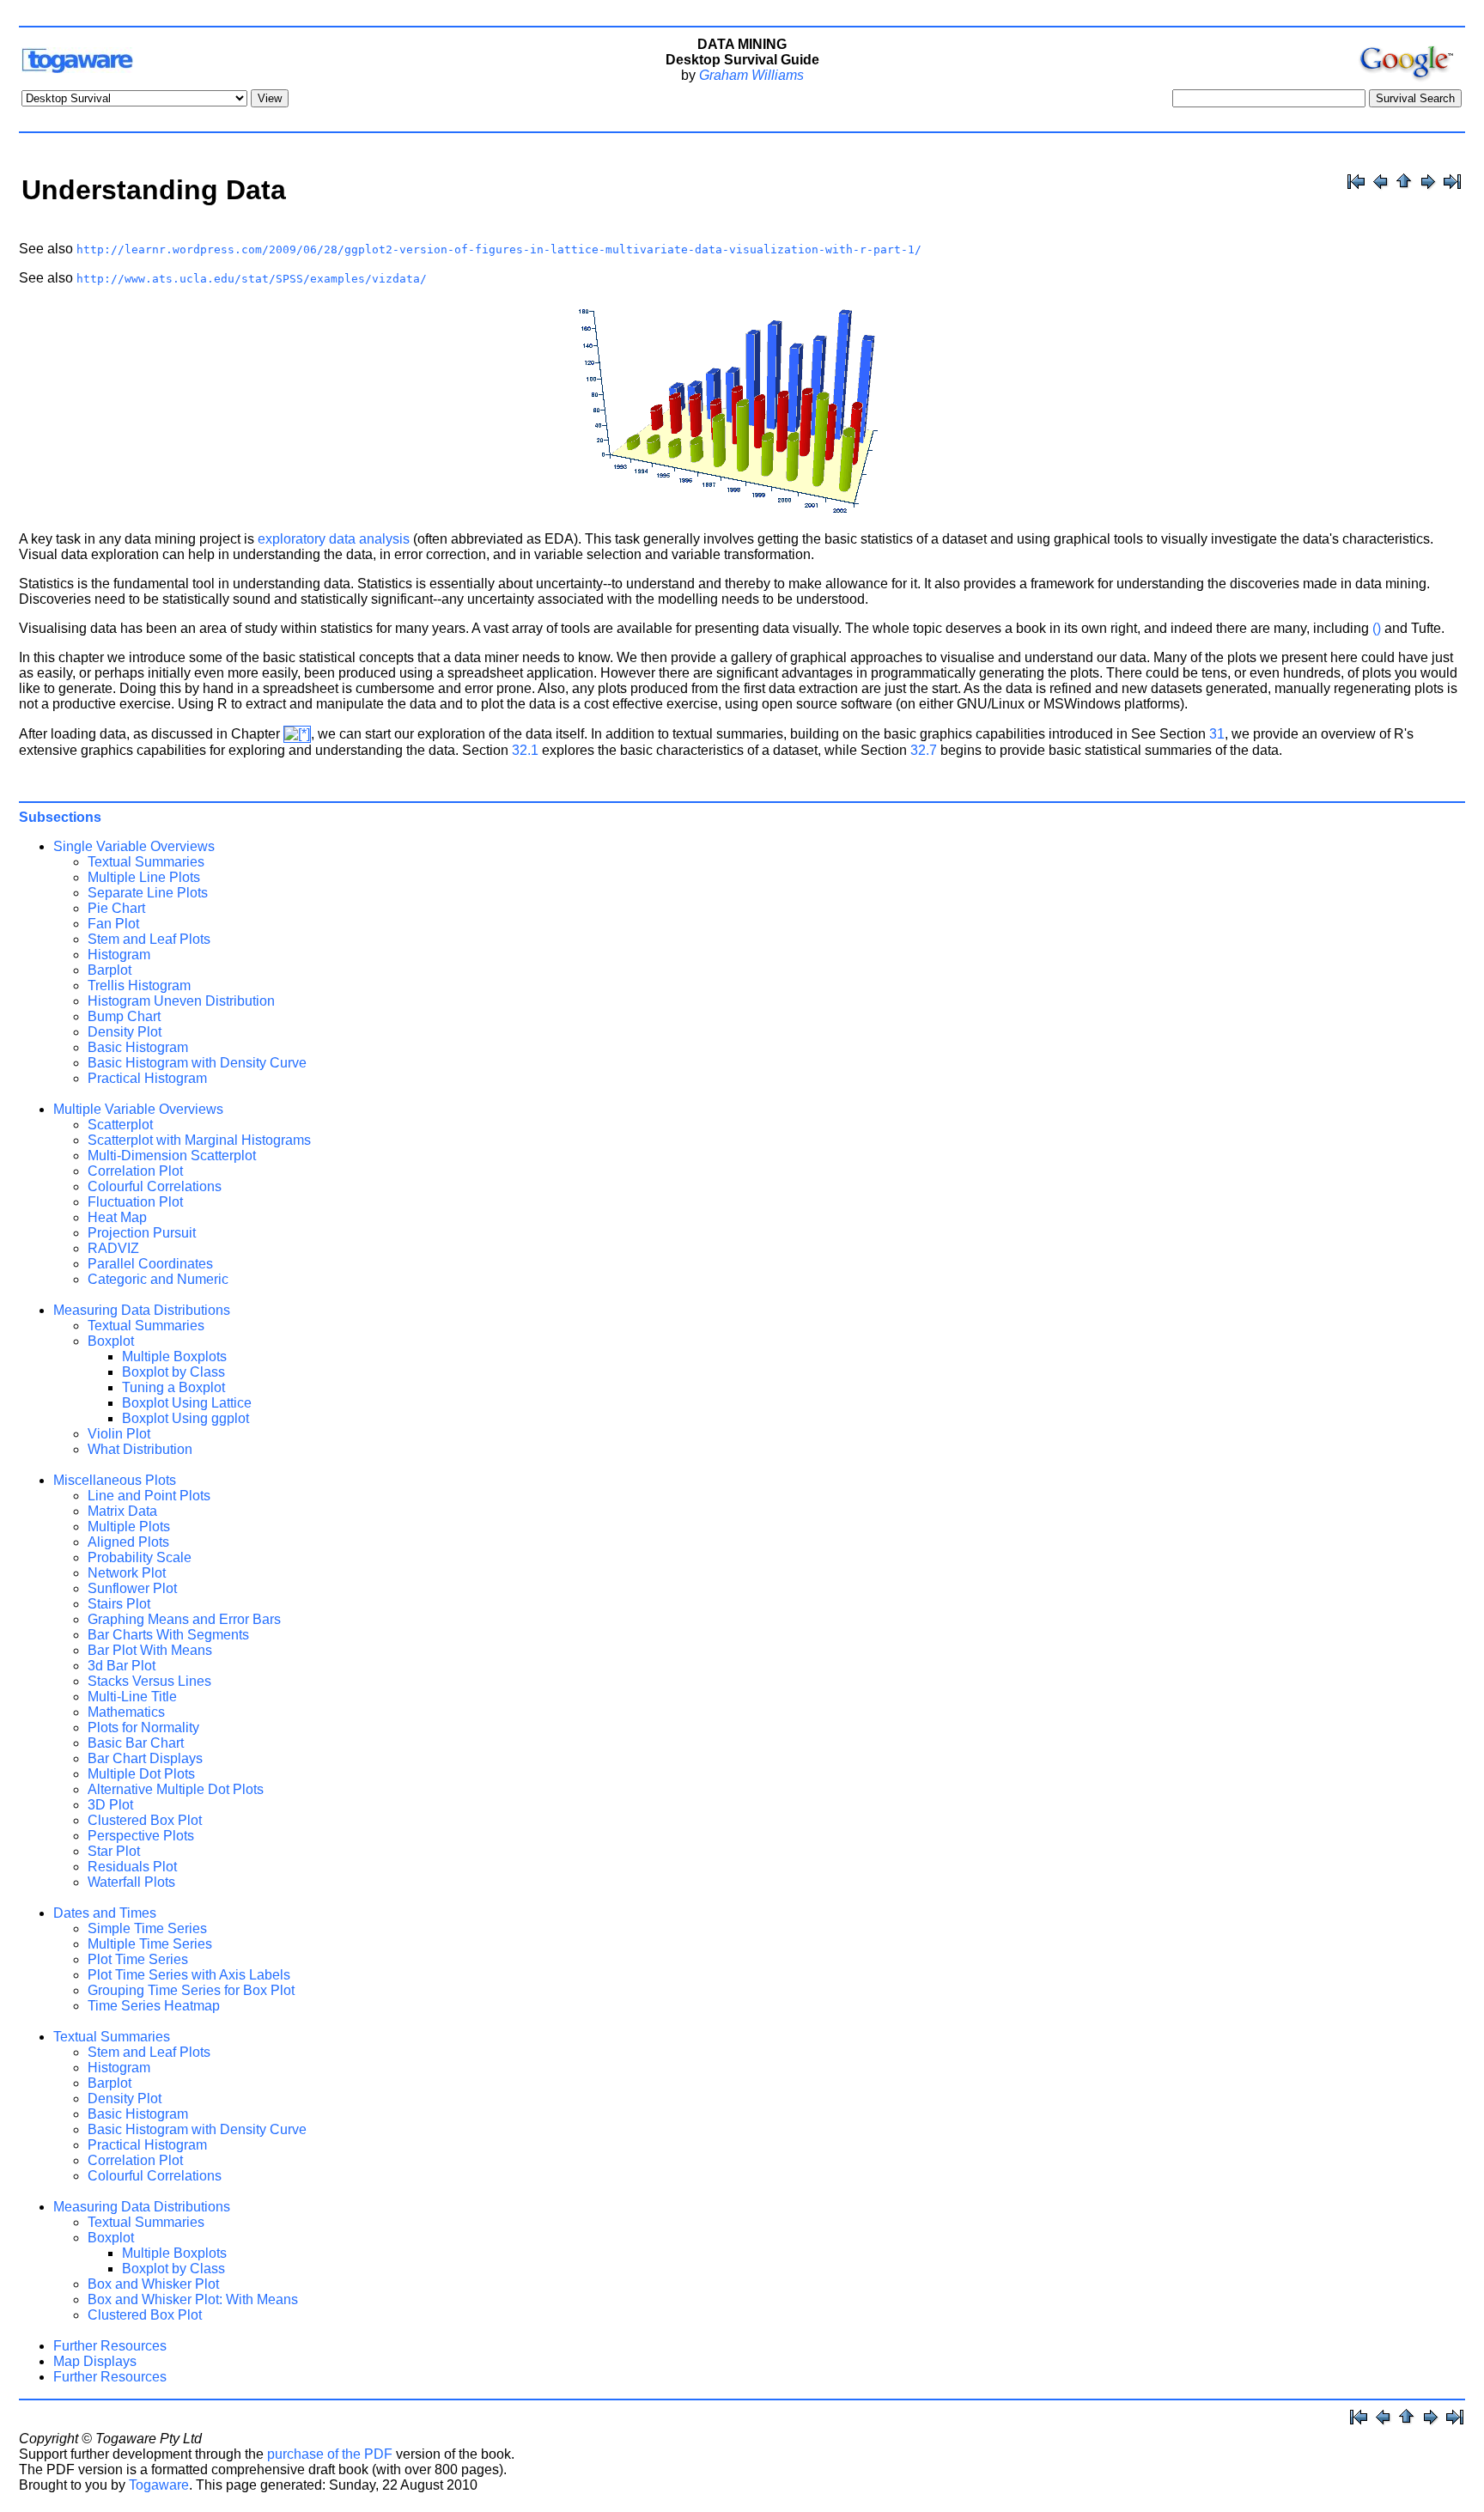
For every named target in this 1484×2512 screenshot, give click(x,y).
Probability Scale (140, 1557)
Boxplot (111, 1341)
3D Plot (110, 1805)
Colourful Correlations (155, 1186)
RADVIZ (113, 1248)
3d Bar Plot (122, 1666)
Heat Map (117, 1217)
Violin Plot (119, 1434)
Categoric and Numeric (158, 1279)
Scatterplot (120, 1125)
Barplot (109, 970)
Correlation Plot (135, 1171)
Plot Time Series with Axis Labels (189, 1975)
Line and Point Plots (149, 1496)
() (1377, 628)
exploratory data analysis (334, 539)
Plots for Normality (143, 1727)
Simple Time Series (147, 1928)
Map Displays (95, 2361)
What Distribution (140, 1449)
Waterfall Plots (131, 1882)
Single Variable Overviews (134, 846)
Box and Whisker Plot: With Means (193, 2299)
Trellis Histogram (139, 985)
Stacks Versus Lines (149, 1681)
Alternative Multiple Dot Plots (176, 1789)
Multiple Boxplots (174, 1356)
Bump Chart (124, 1016)
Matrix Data (122, 1511)
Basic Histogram (138, 1047)
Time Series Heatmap (154, 2006)
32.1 (525, 750)
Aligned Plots (128, 1542)
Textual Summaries (146, 862)
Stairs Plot (119, 1604)
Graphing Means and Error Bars (184, 1619)
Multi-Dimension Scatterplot (172, 1156)
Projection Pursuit (142, 1233)
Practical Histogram (147, 1078)
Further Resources (110, 2346)
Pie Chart (116, 908)
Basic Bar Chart (136, 1743)
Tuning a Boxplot (173, 1387)
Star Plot (114, 1851)
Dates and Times (105, 1913)
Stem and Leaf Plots (149, 939)
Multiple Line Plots (144, 877)
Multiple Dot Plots (141, 1774)
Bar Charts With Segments (168, 1635)
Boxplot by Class (173, 1372)
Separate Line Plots (148, 893)
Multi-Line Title (132, 1697)
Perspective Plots (141, 1836)
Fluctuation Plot (135, 1202)
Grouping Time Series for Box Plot (191, 1990)
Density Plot (125, 1032)
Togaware (159, 2485)
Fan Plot (113, 924)
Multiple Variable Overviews (138, 1109)
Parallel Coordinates (150, 1264)
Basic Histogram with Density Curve (197, 1063)
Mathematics (126, 1712)
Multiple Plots (129, 1527)
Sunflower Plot (132, 1588)
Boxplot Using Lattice (187, 1403)
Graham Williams (751, 75)
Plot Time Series (138, 1959)
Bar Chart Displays (145, 1758)
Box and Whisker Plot (153, 2284)
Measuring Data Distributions (142, 1310)
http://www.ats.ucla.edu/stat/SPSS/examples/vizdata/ (252, 279)
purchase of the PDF (330, 2454)
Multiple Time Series (150, 1944)
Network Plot (127, 1573)
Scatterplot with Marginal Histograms (199, 1140)
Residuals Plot (132, 1867)
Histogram (119, 955)
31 (1217, 734)
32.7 (924, 750)
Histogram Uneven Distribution (181, 1001)
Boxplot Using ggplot (185, 1418)
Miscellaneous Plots (115, 1480)
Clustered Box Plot (145, 1820)
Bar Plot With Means (150, 1650)
